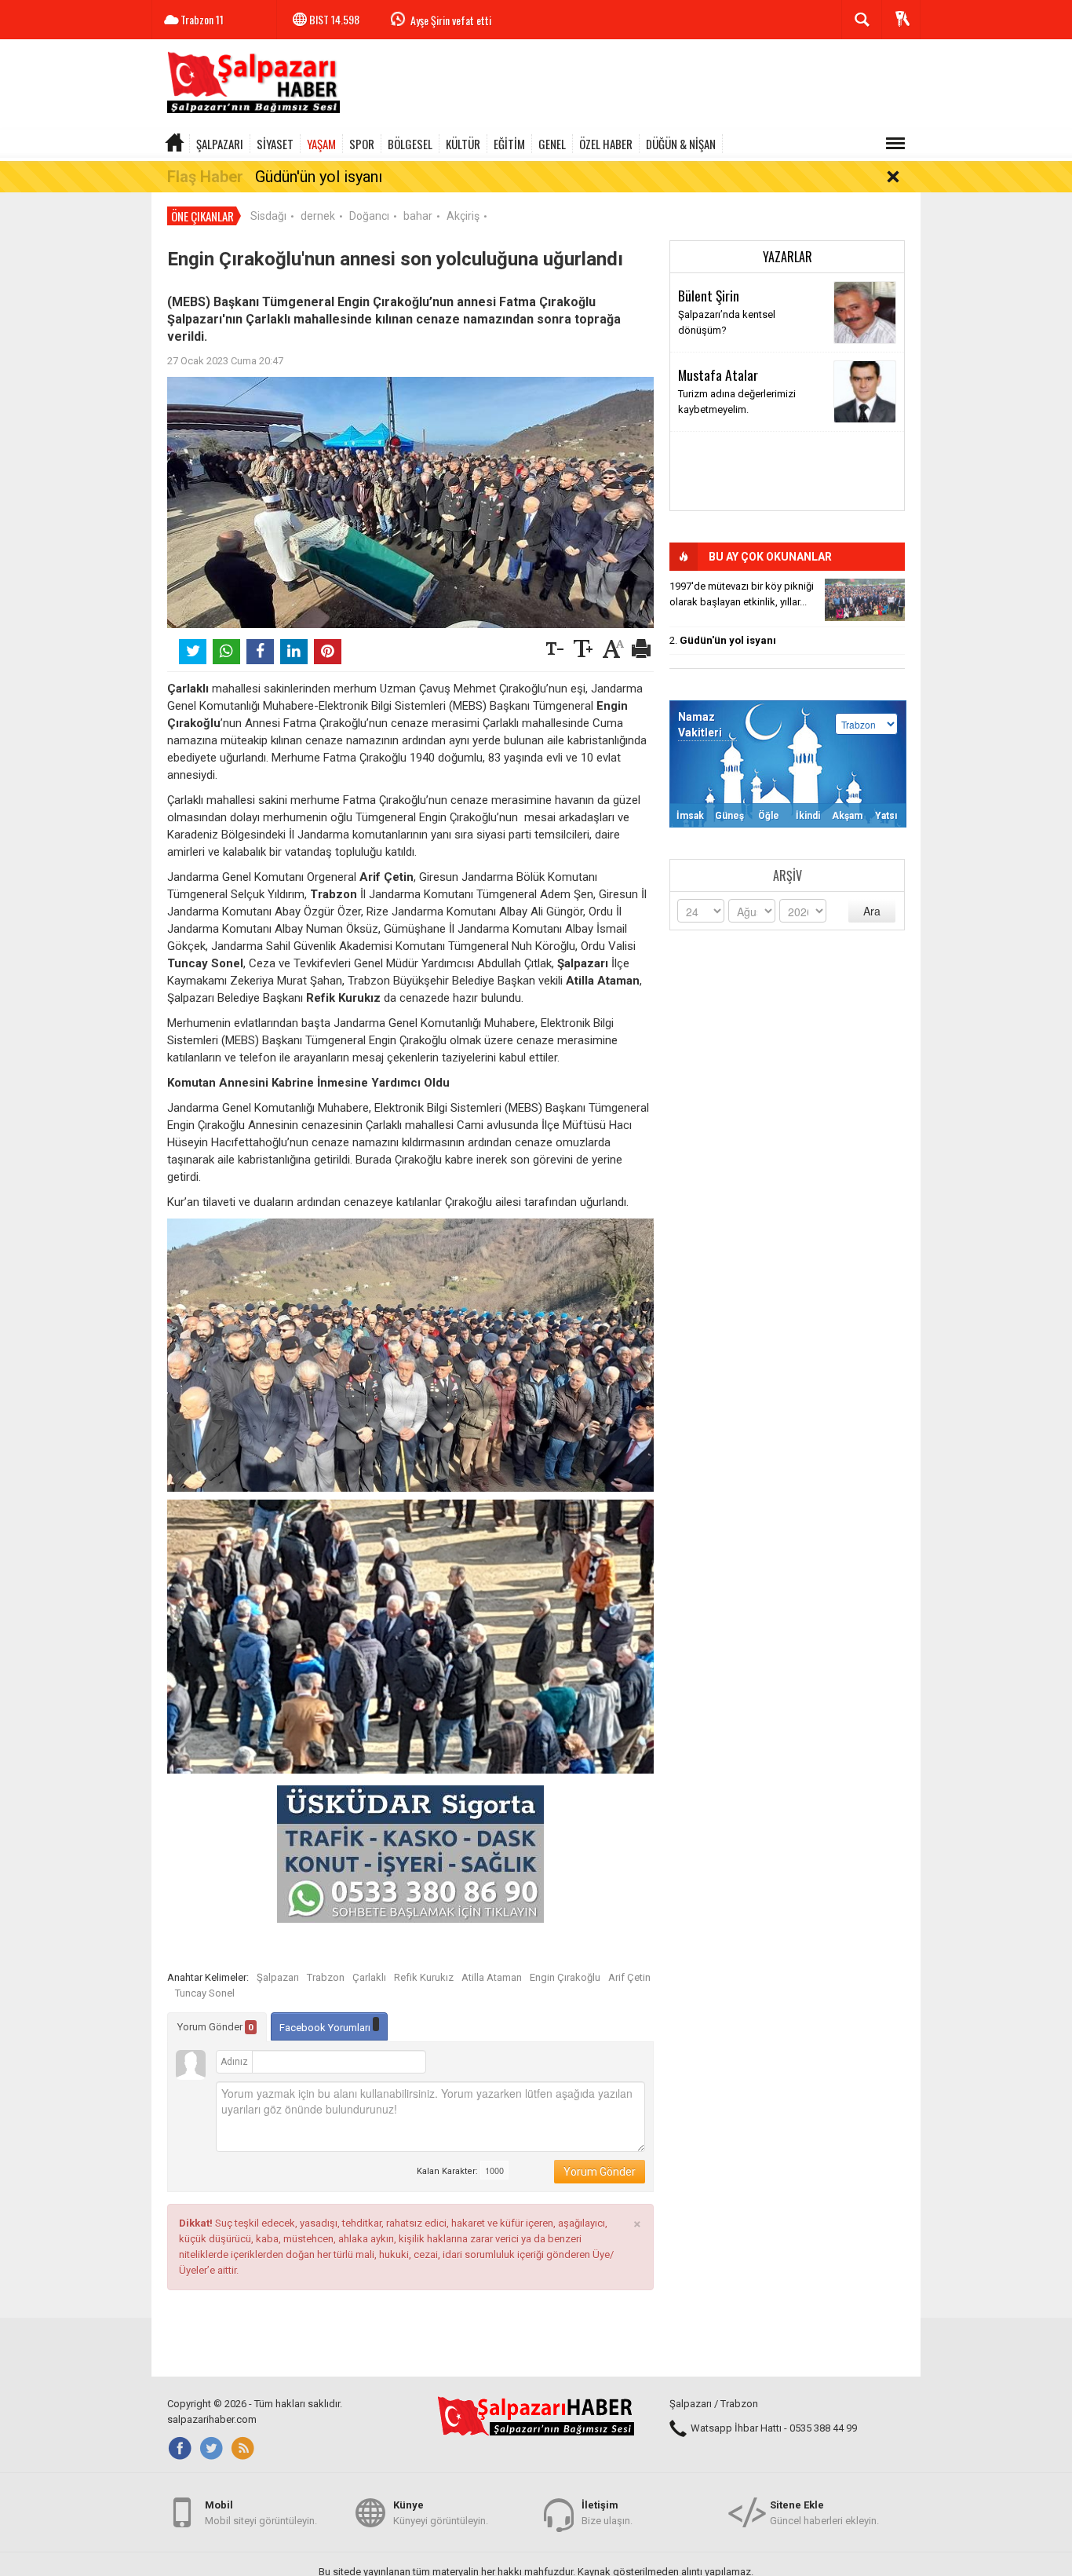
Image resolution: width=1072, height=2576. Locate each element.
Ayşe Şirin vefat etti (451, 20)
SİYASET (275, 144)
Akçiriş (463, 216)
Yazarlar (788, 257)
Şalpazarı (278, 1977)
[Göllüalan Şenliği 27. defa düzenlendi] (865, 600)
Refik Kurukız (424, 1977)
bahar (418, 216)
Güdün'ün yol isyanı (319, 177)
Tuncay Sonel (205, 1993)
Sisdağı (268, 216)
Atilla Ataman (492, 1977)
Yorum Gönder (215, 2027)
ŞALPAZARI (220, 144)
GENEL (552, 144)
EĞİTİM (509, 144)
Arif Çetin (629, 1977)
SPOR (362, 144)
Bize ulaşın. (607, 2513)
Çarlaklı (369, 1977)
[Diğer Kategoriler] (895, 144)
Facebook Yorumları (326, 2028)
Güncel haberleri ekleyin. (824, 2513)
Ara (872, 911)
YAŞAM (321, 144)
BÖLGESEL (410, 144)
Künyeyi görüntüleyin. (441, 2513)
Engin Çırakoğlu (565, 1977)
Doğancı (369, 216)
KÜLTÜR (463, 144)
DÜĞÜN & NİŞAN (681, 144)
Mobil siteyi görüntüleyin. (261, 2513)
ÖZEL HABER (606, 144)
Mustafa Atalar (718, 375)
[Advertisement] (635, 86)
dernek (318, 216)
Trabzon (326, 1977)
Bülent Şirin (709, 295)
